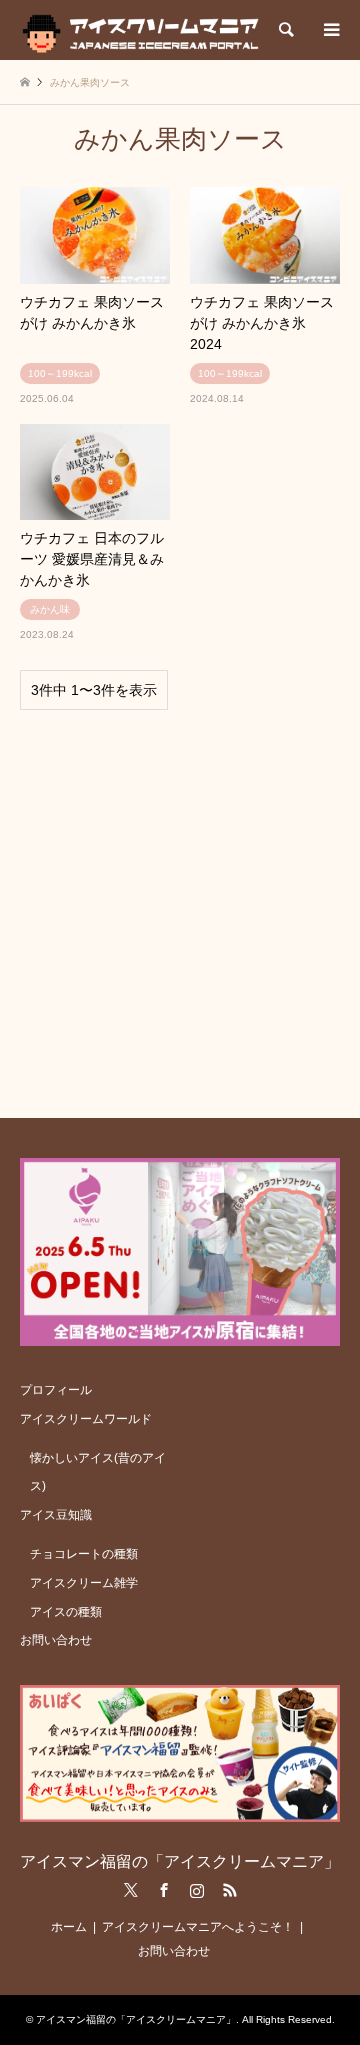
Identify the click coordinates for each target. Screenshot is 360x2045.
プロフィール (56, 1390)
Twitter (131, 1890)
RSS (230, 1890)
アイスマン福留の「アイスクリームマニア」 (180, 1861)
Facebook (164, 1890)
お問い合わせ (56, 1640)
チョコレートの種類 (84, 1554)
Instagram (197, 1890)
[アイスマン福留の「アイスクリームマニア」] (145, 30)
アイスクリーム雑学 (84, 1583)
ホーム (69, 1927)
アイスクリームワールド (86, 1419)
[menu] (330, 30)
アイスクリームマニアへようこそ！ (198, 1927)
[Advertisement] (180, 905)
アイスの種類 (66, 1612)
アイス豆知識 (56, 1515)
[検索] (285, 30)
